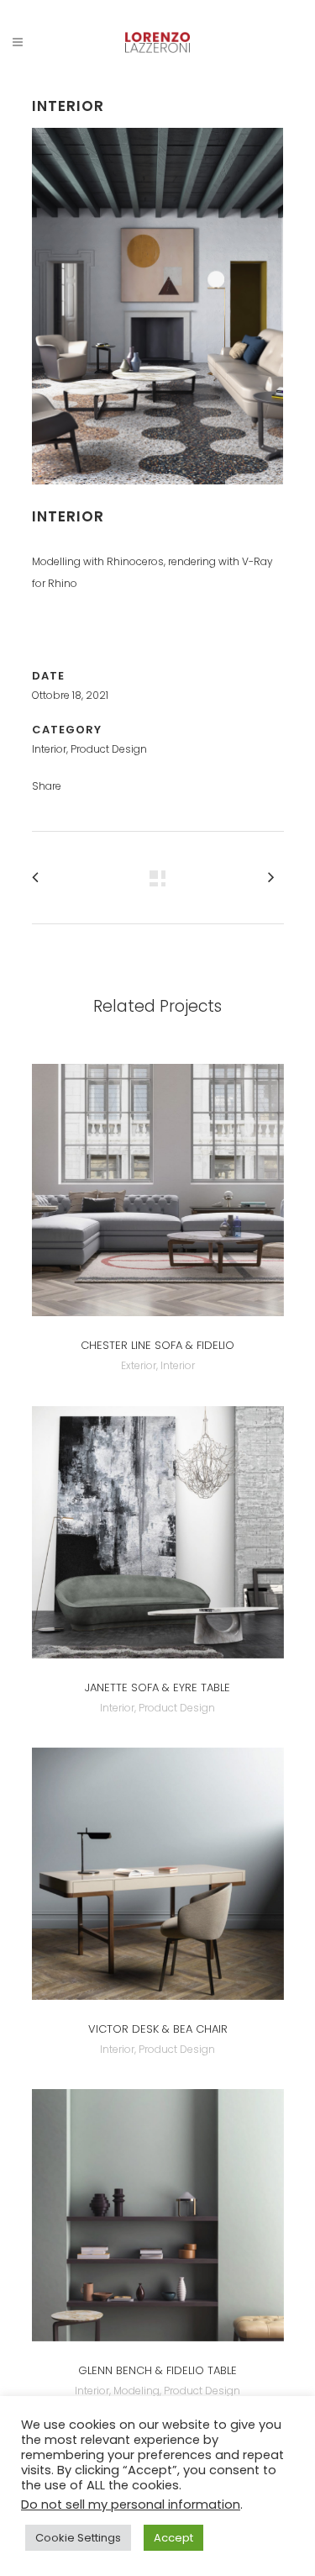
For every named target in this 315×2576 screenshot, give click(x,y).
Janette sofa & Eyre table (157, 1687)
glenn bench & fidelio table (157, 2370)
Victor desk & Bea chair (158, 2029)
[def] (158, 496)
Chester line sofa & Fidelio (157, 1345)
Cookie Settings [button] (78, 2538)
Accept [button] (173, 2538)
